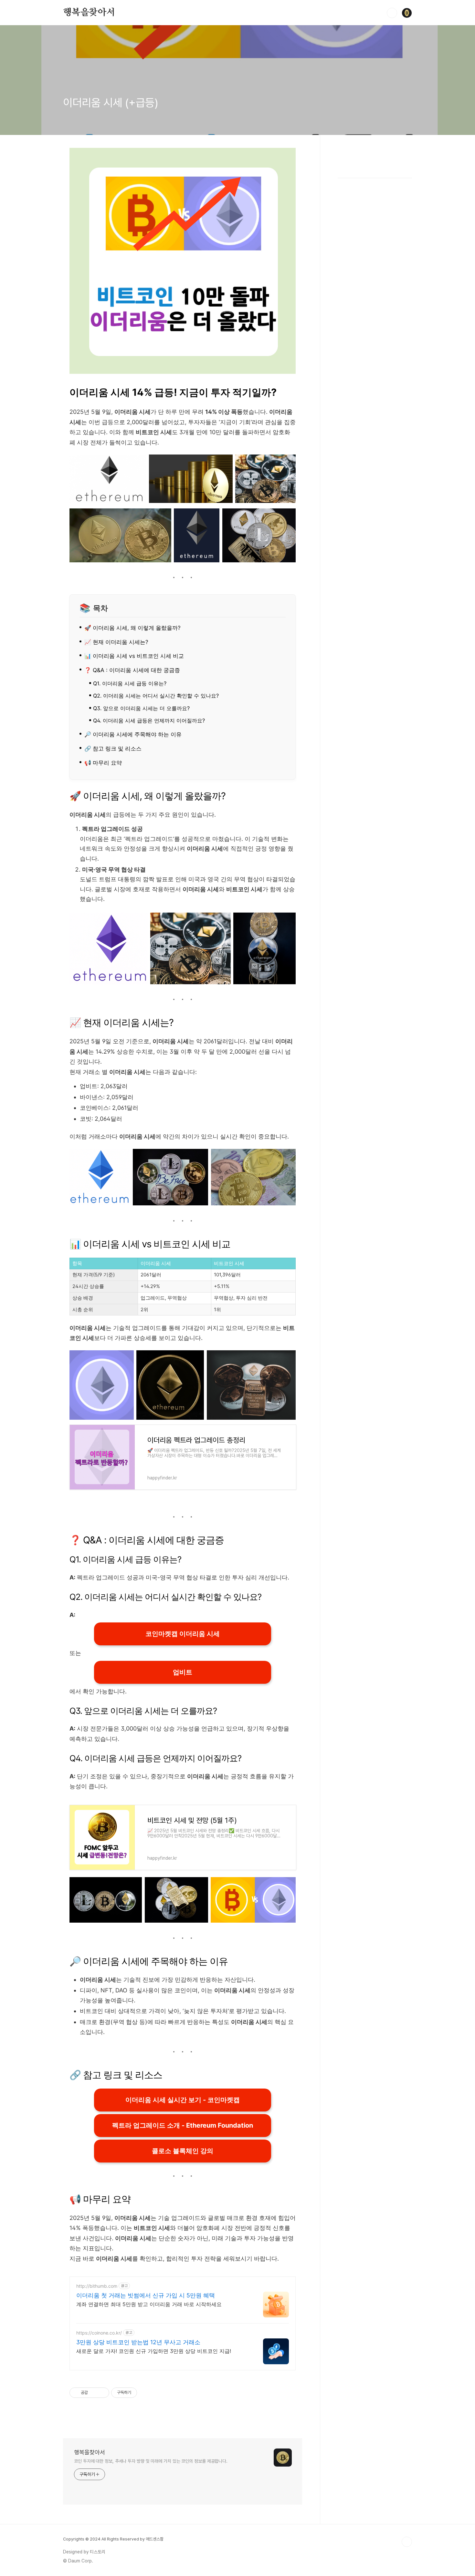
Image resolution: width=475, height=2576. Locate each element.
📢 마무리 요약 (103, 763)
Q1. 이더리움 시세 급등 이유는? (130, 683)
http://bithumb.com (97, 2286)
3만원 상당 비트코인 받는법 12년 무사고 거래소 (138, 2342)
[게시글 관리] (102, 2393)
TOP (407, 2542)
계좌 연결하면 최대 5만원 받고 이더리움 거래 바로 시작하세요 (149, 2304)
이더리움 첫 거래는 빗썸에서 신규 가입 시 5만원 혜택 (146, 2295)
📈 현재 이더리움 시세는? (116, 642)
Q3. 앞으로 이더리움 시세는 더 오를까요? (141, 708)
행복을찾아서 (89, 13)
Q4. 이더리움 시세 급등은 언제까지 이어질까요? (149, 721)
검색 (392, 13)
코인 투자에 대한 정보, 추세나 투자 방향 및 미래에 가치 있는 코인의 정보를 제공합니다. (151, 2461)
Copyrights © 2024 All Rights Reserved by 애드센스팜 (113, 2539)
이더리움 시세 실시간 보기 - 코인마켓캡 (183, 2100)
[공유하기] (94, 2393)
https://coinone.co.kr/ (99, 2333)
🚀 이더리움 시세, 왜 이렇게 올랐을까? (132, 628)
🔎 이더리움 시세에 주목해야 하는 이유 (133, 734)
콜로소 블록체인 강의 (183, 2151)
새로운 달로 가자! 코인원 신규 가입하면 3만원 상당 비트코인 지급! (154, 2351)
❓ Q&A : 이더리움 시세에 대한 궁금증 (132, 670)
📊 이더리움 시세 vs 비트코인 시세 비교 (134, 656)
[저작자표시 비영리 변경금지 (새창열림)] (146, 2393)
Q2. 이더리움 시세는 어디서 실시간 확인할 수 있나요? (156, 696)
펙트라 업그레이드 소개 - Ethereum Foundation (183, 2125)
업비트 (183, 1672)
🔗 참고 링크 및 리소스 (113, 748)
